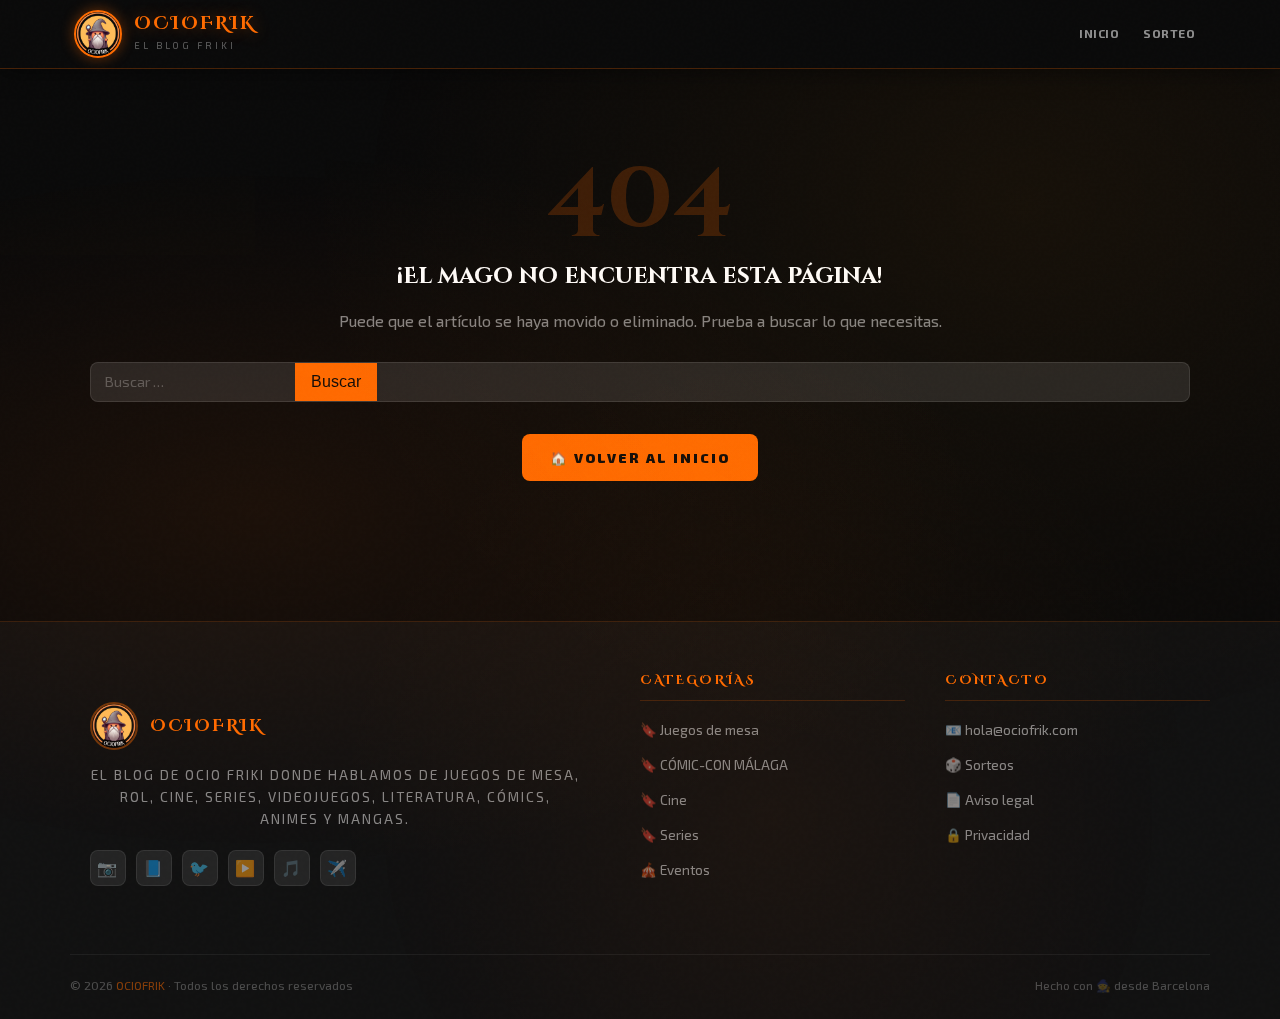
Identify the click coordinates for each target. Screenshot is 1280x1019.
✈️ (338, 867)
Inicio (1099, 33)
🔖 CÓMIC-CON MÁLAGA (714, 764)
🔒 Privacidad (987, 834)
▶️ (246, 867)
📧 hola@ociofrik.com (1011, 729)
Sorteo (1169, 33)
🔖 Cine (663, 799)
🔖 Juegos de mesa (699, 729)
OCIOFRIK (140, 985)
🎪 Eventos (675, 869)
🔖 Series (669, 834)
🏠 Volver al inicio (640, 457)
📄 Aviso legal (989, 799)
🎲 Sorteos (979, 764)
